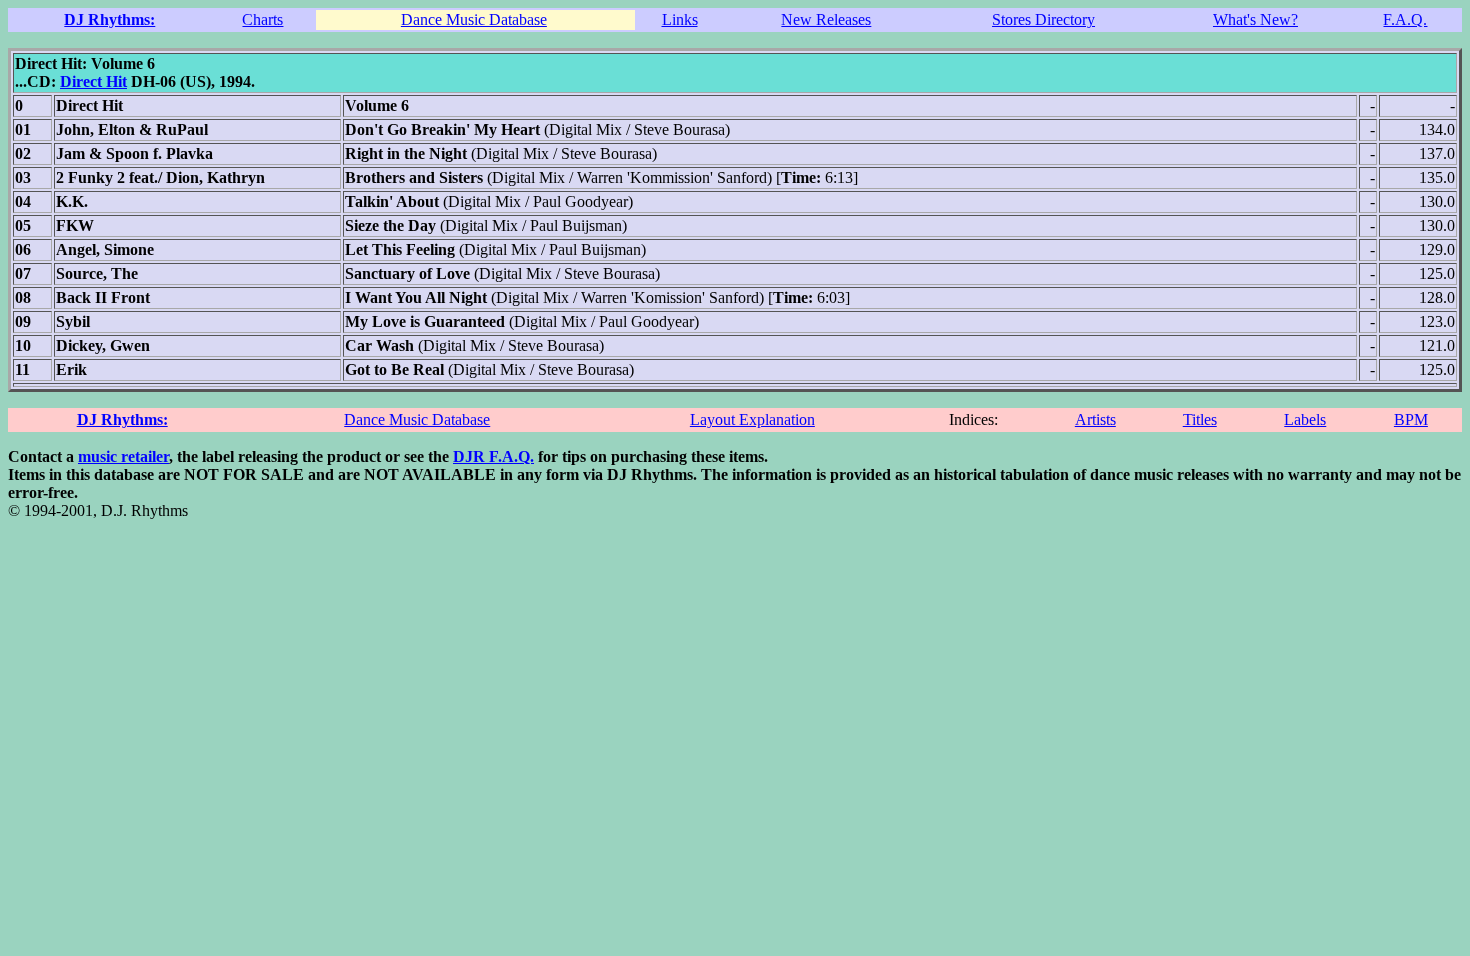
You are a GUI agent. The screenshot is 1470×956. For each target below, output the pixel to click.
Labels (1305, 419)
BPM (1411, 419)
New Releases (826, 19)
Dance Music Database (474, 19)
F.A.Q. (1405, 19)
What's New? (1255, 19)
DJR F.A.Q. (493, 456)
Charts (262, 19)
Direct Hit (93, 81)
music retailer (123, 456)
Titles (1200, 419)
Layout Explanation (752, 419)
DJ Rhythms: (109, 19)
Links (680, 19)
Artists (1095, 419)
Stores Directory (1043, 19)
